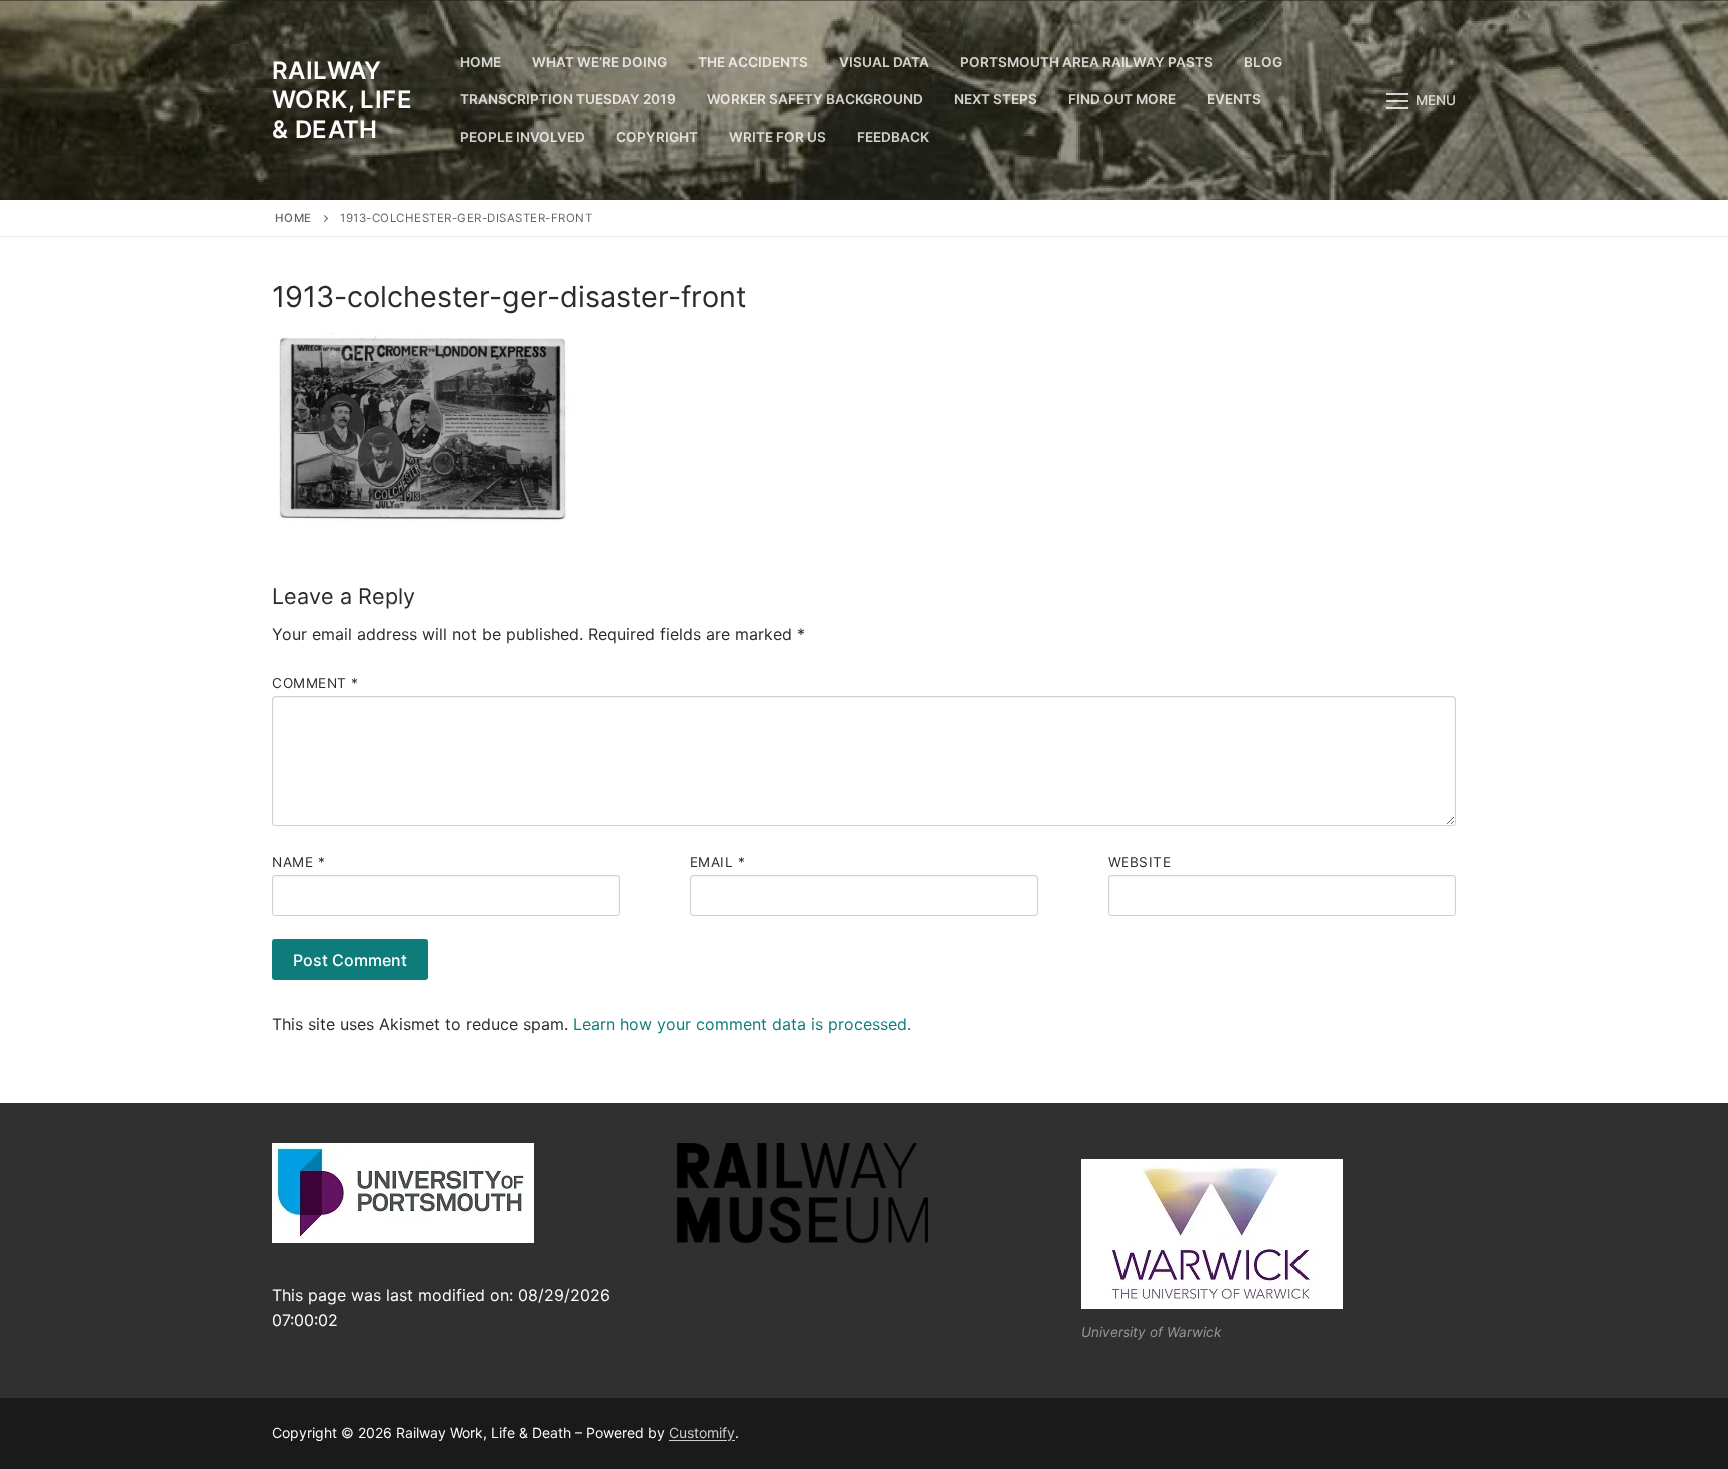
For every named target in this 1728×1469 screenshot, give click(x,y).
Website (1140, 862)
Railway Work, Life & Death (342, 99)
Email (718, 862)
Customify (702, 1432)
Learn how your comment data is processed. (742, 1024)
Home (293, 218)
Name (298, 862)
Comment (315, 683)
